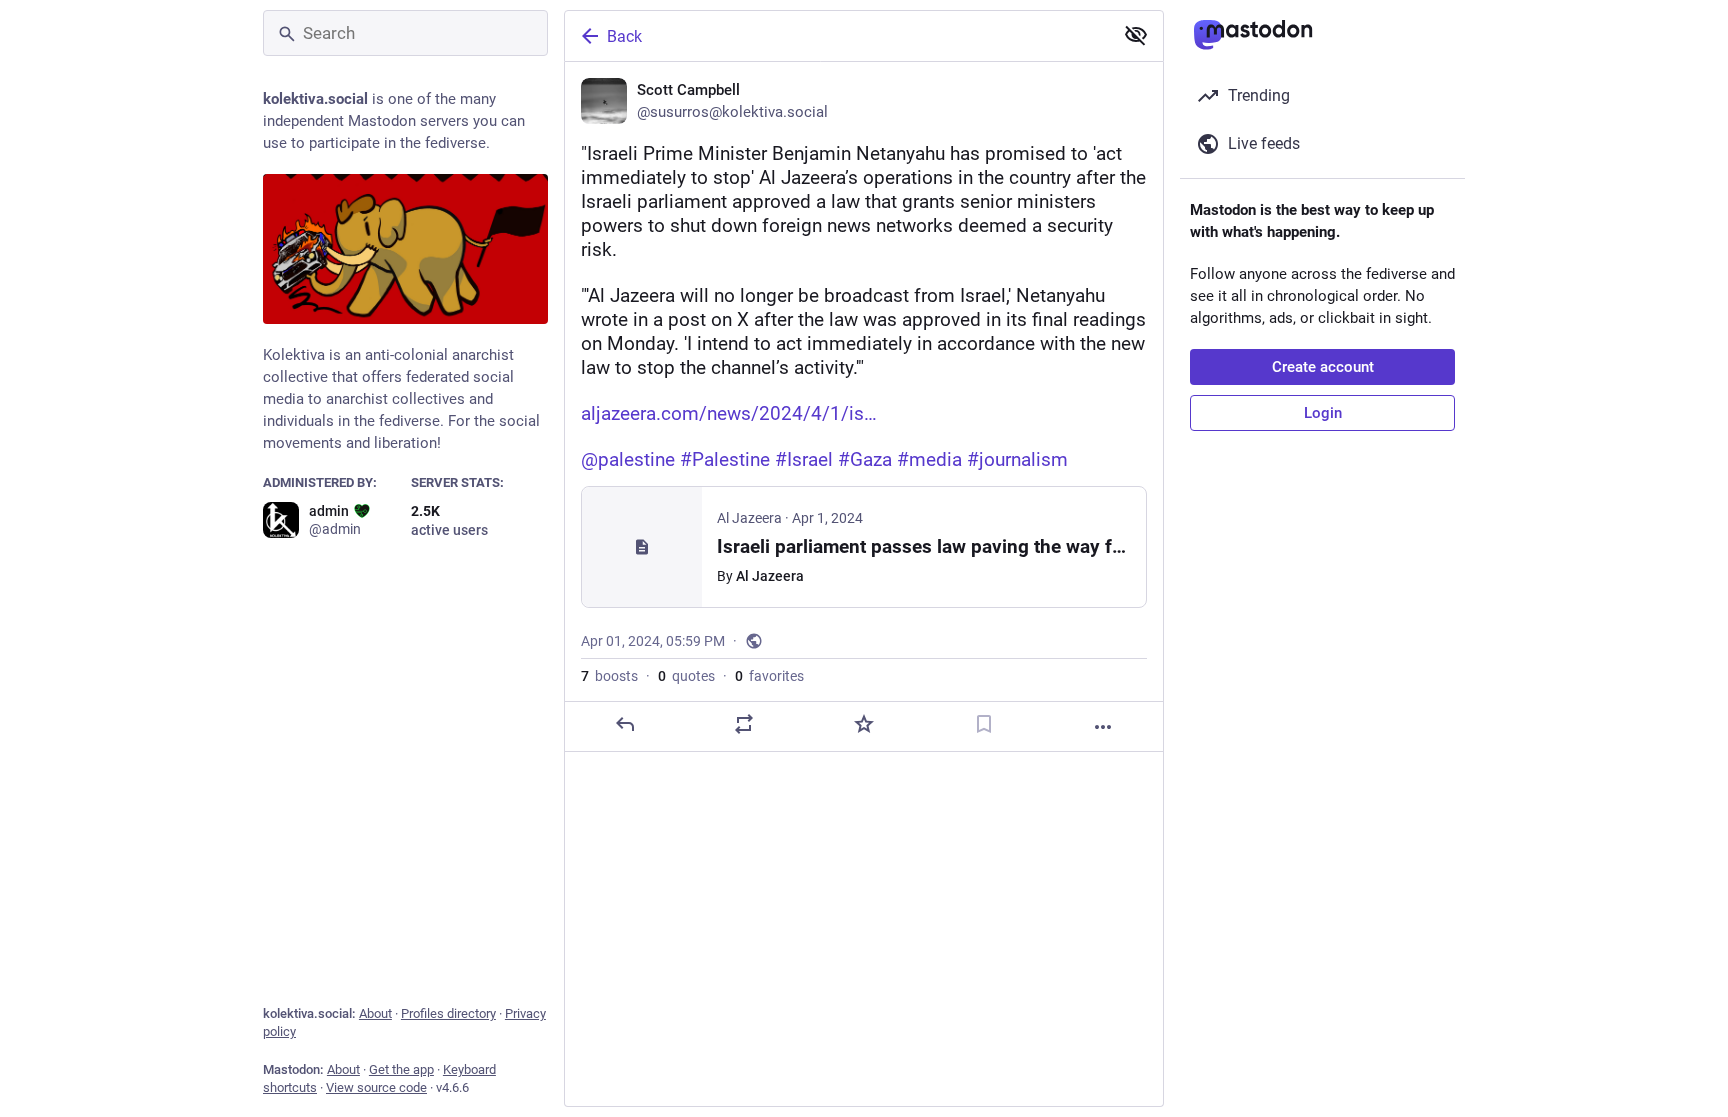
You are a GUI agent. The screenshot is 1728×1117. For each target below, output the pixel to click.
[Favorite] (864, 724)
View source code (376, 1087)
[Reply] (625, 724)
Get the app (401, 1069)
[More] (1103, 727)
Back (624, 36)
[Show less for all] (1136, 35)
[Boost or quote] (744, 724)
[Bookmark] (984, 724)
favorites (769, 676)
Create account (1323, 367)
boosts (609, 676)
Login (1323, 413)
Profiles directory (448, 1013)
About (375, 1013)
